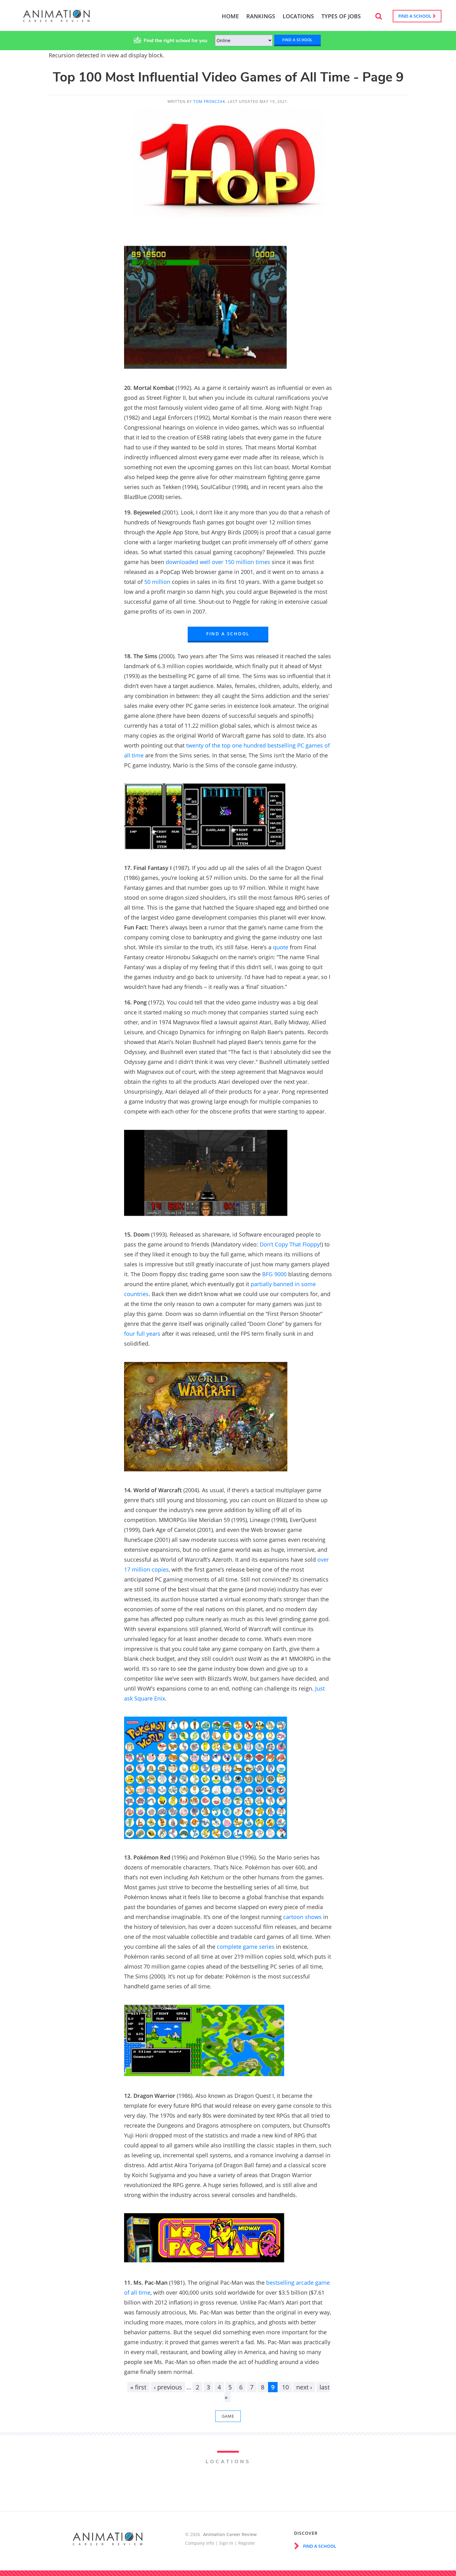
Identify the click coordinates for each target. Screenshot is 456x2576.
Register (247, 2543)
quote (281, 947)
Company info (200, 2543)
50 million (157, 582)
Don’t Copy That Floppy (290, 1244)
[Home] (56, 19)
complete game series (246, 1947)
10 (285, 2387)
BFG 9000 (274, 1274)
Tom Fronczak (209, 101)
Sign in (226, 2543)
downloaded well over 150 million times (218, 562)
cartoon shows (302, 1917)
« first (138, 2387)
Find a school (416, 16)
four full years (142, 1334)
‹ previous (168, 2387)
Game (228, 2416)
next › (304, 2387)
